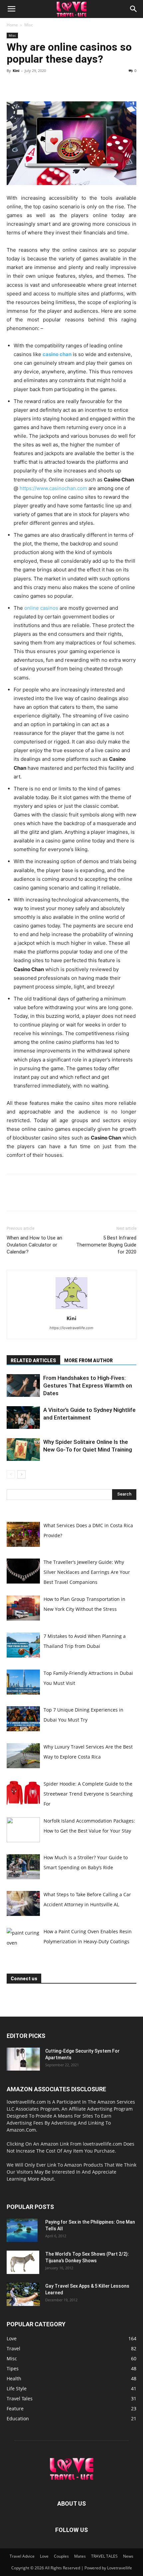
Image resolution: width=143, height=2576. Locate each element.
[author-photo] (71, 1309)
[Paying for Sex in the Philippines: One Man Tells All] (22, 2230)
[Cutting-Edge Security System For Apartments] (23, 2059)
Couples (61, 2556)
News (128, 2556)
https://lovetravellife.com (71, 1328)
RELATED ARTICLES (33, 1361)
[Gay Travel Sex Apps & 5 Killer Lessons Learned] (23, 2294)
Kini (16, 71)
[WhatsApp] (59, 86)
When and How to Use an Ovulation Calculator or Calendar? (34, 1245)
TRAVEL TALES (104, 2556)
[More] (75, 86)
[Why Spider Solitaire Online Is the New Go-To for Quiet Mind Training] (23, 1450)
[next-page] (21, 1474)
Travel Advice (22, 2556)
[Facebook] (13, 86)
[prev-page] (11, 1474)
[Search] (134, 9)
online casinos (41, 608)
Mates (80, 2556)
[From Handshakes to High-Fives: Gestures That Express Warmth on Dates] (23, 1386)
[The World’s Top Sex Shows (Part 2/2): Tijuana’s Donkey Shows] (23, 2262)
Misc (29, 25)
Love (44, 2556)
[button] (11, 9)
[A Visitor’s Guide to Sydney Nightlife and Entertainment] (23, 1418)
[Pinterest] (44, 86)
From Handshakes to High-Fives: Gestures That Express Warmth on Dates (88, 1386)
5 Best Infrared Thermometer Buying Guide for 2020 (106, 1245)
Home (12, 25)
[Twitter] (29, 86)
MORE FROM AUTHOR (88, 1361)
